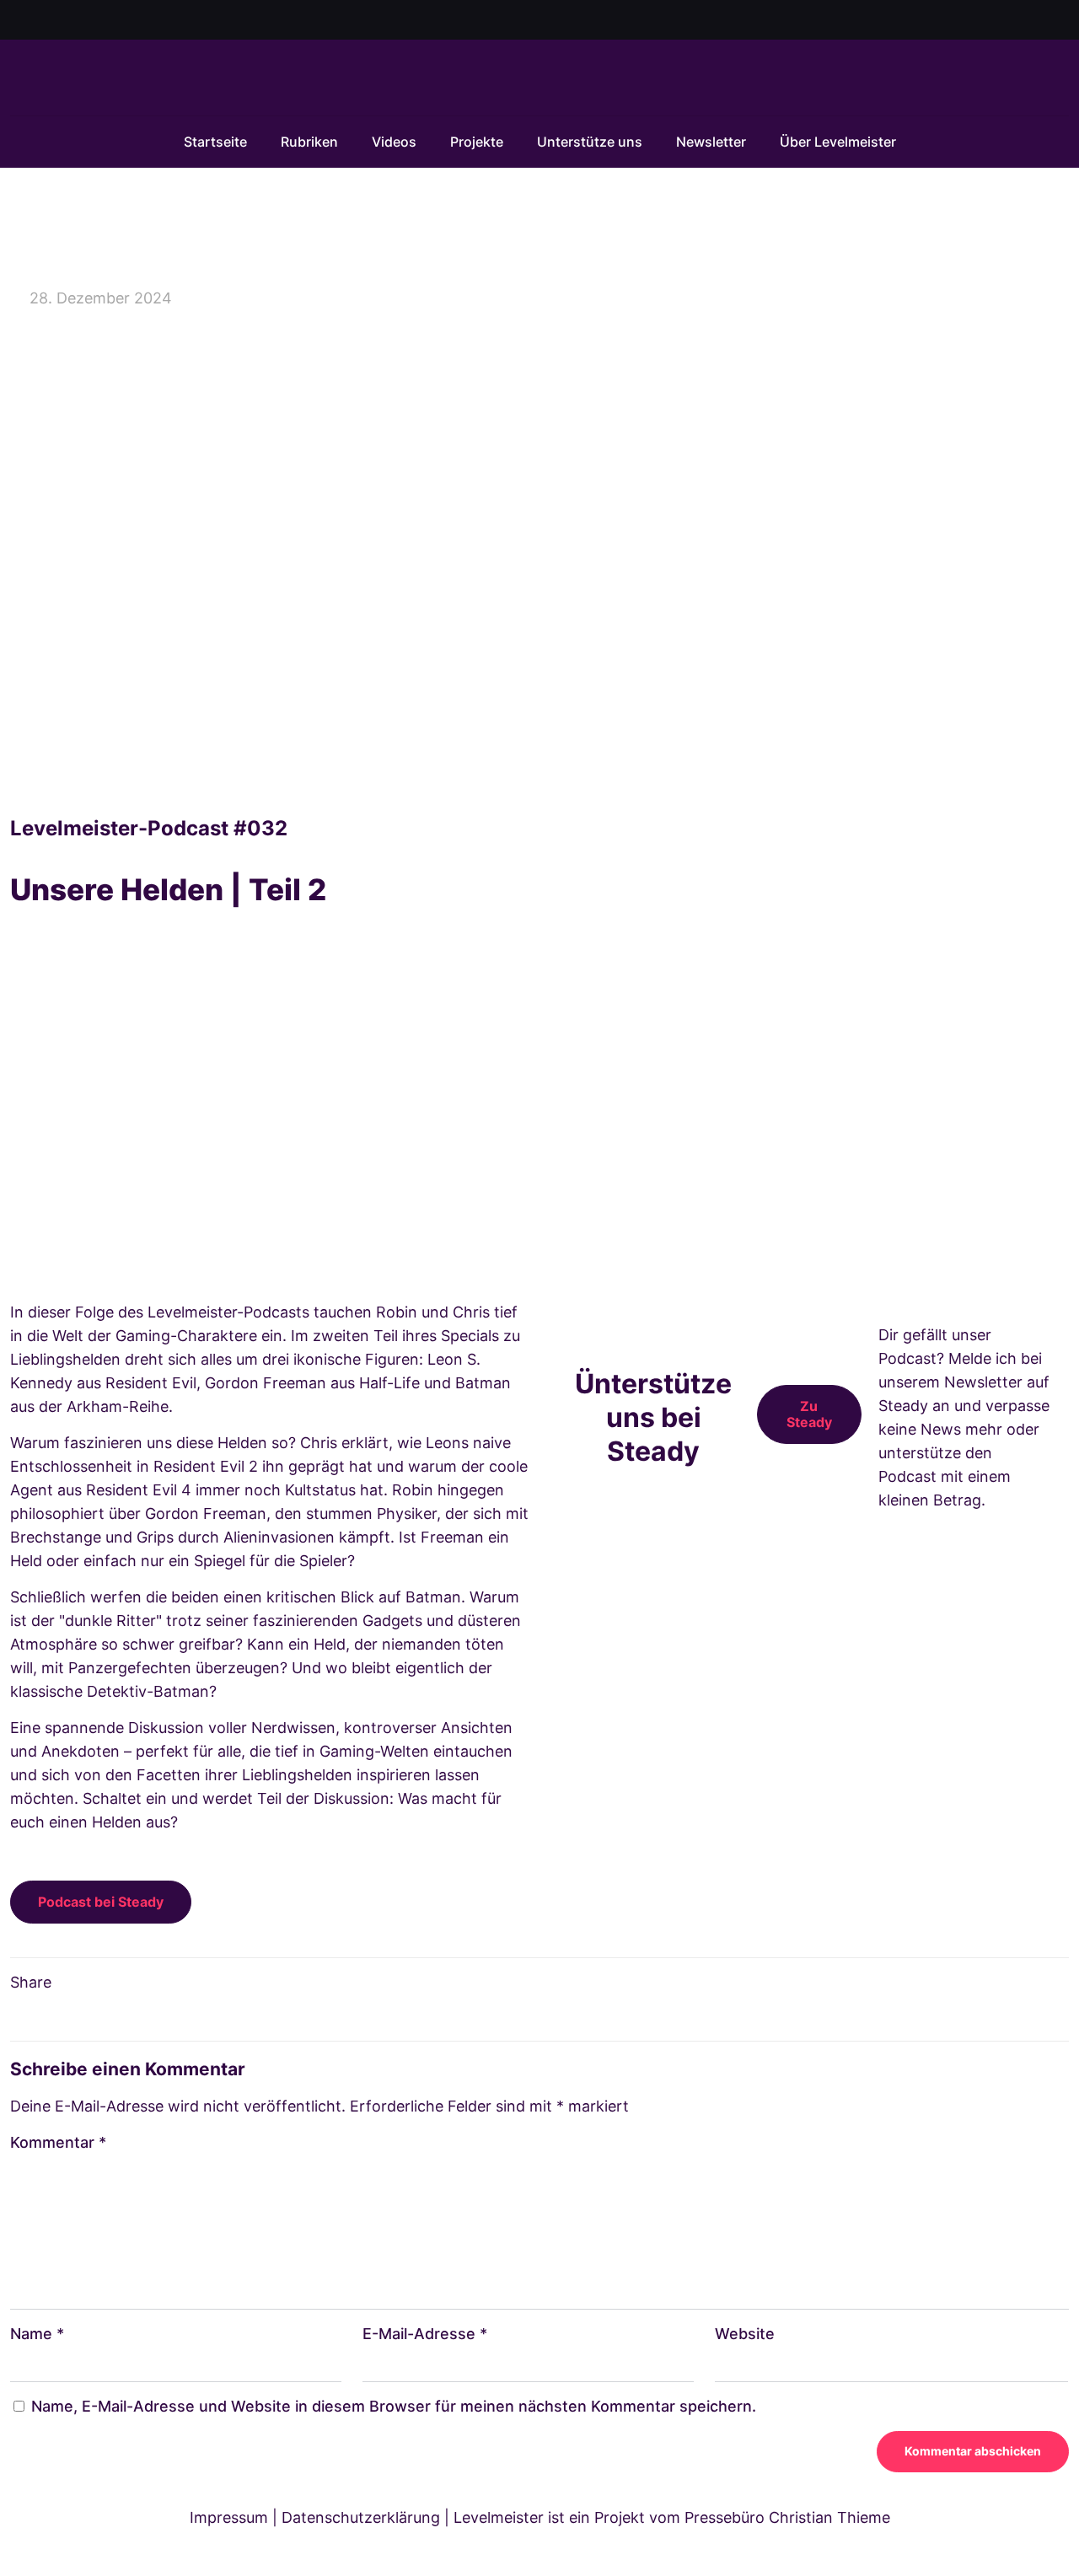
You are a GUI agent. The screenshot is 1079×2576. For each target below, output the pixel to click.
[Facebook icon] (998, 21)
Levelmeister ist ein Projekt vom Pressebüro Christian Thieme (672, 2517)
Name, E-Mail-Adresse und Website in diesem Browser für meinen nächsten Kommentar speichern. (394, 2406)
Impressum (229, 2517)
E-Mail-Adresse (425, 2334)
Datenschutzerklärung (361, 2517)
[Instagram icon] (1041, 21)
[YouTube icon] (1020, 21)
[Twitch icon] (1060, 21)
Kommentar (58, 2142)
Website (745, 2334)
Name (37, 2334)
